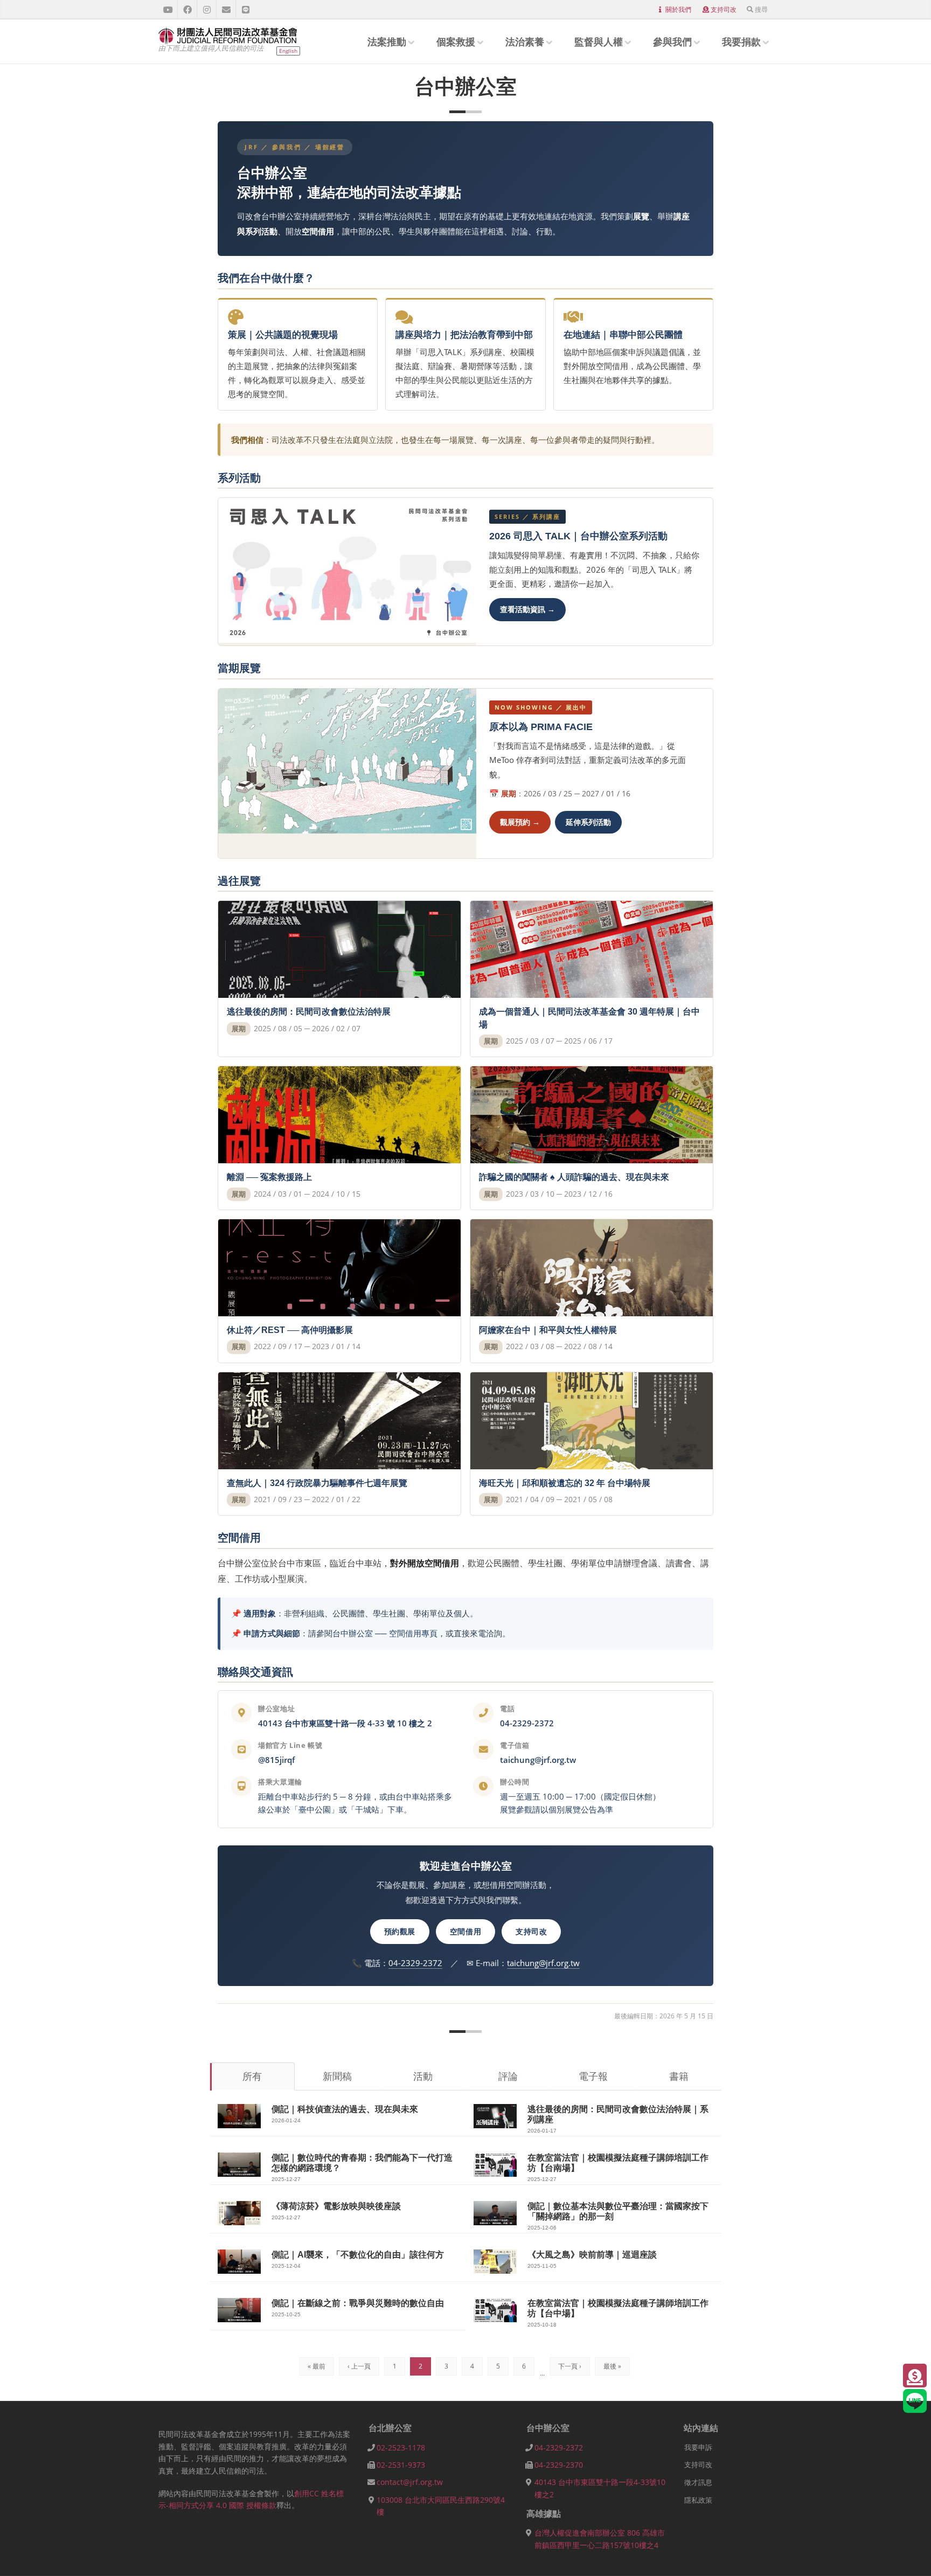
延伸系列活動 (588, 822)
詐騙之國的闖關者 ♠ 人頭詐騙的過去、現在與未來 (574, 1177)
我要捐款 (741, 41)
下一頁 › (570, 2366)
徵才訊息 (698, 2482)
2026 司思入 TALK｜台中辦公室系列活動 (578, 536)
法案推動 (387, 41)
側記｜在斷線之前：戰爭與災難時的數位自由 (358, 2303)
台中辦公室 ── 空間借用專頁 (385, 1633)
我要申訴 (698, 2447)
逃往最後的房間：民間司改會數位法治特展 (309, 1012)
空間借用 (465, 1931)
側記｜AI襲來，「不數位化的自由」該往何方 (358, 2255)
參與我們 (672, 41)
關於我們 (678, 9)
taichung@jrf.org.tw (538, 1760)
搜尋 (761, 9)
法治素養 (525, 41)
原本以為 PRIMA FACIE (541, 727)
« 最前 (317, 2366)
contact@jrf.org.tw (410, 2482)
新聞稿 (337, 2076)
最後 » (612, 2366)
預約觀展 (400, 1931)
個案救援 (456, 41)
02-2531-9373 (401, 2465)
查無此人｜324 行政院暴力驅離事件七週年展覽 (317, 1483)
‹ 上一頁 (359, 2366)
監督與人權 (599, 41)
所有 (252, 2076)
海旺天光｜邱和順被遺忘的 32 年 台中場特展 (565, 1483)
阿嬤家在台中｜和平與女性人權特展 (548, 1330)
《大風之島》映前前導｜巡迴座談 (592, 2255)
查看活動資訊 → (527, 609)
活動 (423, 2076)
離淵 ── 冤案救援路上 (269, 1177)
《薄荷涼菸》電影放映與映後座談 (336, 2206)
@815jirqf (276, 1760)
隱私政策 (698, 2500)
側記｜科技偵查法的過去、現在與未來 (345, 2109)
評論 (508, 2076)
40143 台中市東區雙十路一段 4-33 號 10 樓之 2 (345, 1723)
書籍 (679, 2076)
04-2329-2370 (559, 2465)
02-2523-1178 (401, 2447)
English (288, 51)
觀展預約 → (520, 822)
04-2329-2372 (527, 1723)
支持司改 (724, 9)
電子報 (593, 2076)
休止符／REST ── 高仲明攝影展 (290, 1330)
